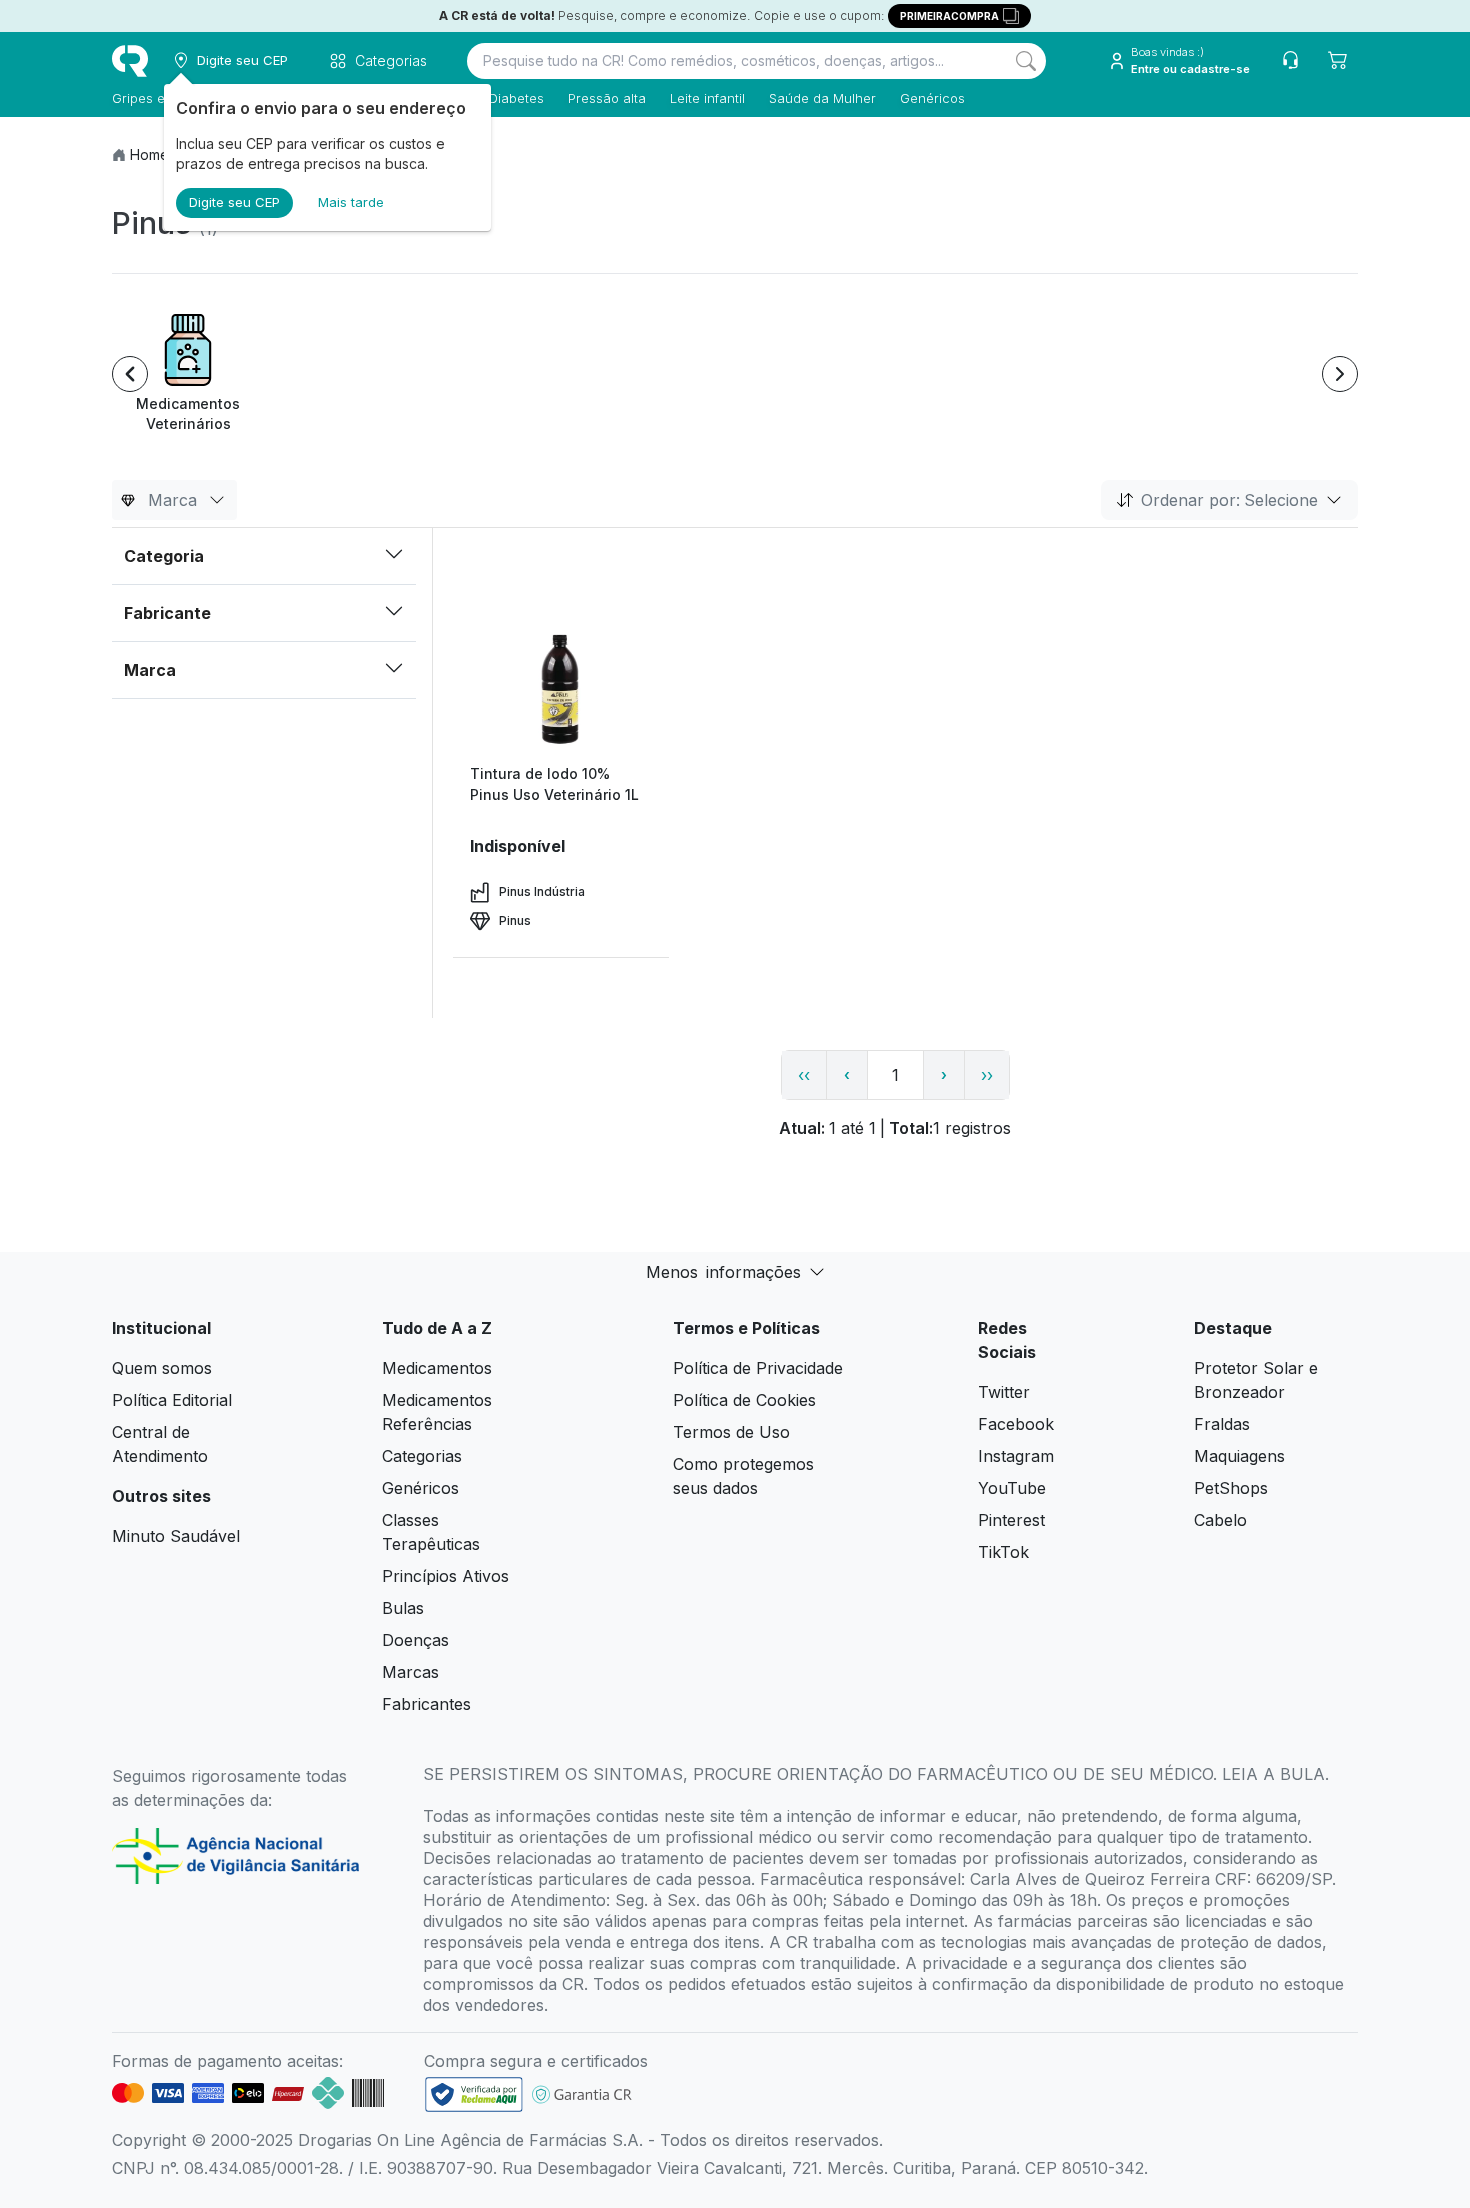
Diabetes (516, 98)
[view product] (561, 688)
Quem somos (162, 1368)
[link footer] (474, 2094)
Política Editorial (172, 1400)
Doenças (415, 1640)
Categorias (422, 1456)
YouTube (1012, 1488)
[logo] (130, 61)
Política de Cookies (744, 1400)
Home (149, 154)
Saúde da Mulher (822, 98)
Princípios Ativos (445, 1576)
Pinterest (1011, 1520)
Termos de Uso (731, 1432)
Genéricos (932, 98)
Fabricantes (426, 1704)
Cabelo (1220, 1520)
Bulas (403, 1608)
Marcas (410, 1672)
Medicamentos (437, 1368)
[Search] (1026, 61)
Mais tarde (351, 202)
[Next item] (1340, 374)
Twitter (1004, 1392)
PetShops (1231, 1488)
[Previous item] (130, 374)
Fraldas (1222, 1424)
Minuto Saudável (176, 1536)
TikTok (1003, 1552)
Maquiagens (1239, 1456)
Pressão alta (607, 98)
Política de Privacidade (758, 1368)
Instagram (1016, 1456)
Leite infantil (707, 98)
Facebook (1016, 1424)
